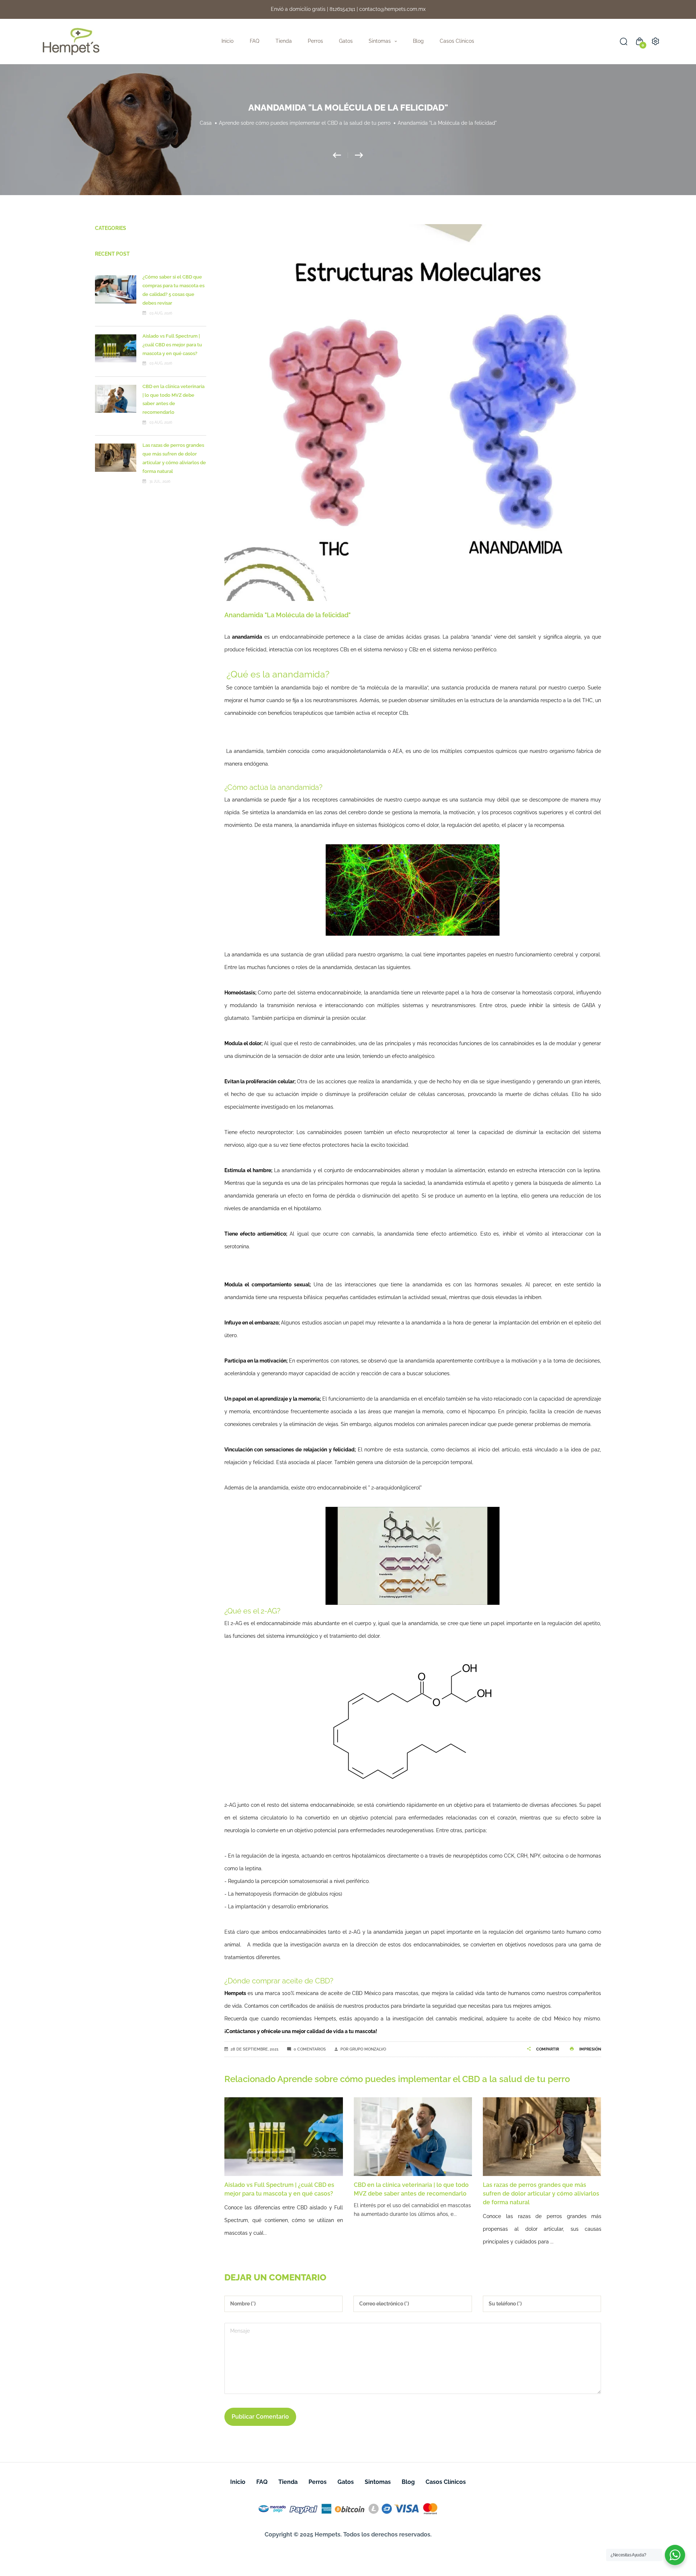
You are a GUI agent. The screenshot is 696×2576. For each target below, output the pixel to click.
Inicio (227, 41)
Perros (315, 41)
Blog (418, 41)
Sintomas (378, 2482)
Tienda (284, 41)
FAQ (254, 41)
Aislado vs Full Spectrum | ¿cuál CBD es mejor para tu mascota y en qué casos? (172, 345)
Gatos (346, 41)
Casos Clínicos (457, 41)
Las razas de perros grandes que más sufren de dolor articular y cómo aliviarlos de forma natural (412, 2194)
